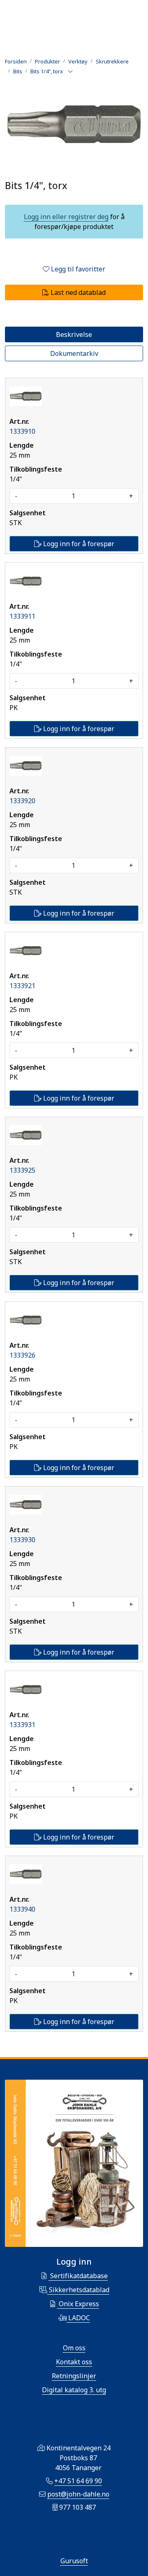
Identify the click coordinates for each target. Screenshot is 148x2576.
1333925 (22, 1170)
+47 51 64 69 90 (78, 2481)
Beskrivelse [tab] (74, 334)
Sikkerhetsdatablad (78, 2290)
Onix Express (78, 2304)
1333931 (22, 1725)
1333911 (22, 616)
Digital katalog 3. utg (74, 2390)
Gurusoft (74, 2561)
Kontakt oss (74, 2362)
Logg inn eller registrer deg (66, 217)
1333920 (22, 801)
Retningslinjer (74, 2376)
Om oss (74, 2348)
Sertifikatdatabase (78, 2276)
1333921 (22, 986)
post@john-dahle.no (78, 2494)
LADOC (78, 2318)
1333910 (22, 431)
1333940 (22, 1909)
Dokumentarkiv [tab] (74, 353)
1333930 (22, 1540)
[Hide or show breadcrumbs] (70, 72)
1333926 (22, 1355)
